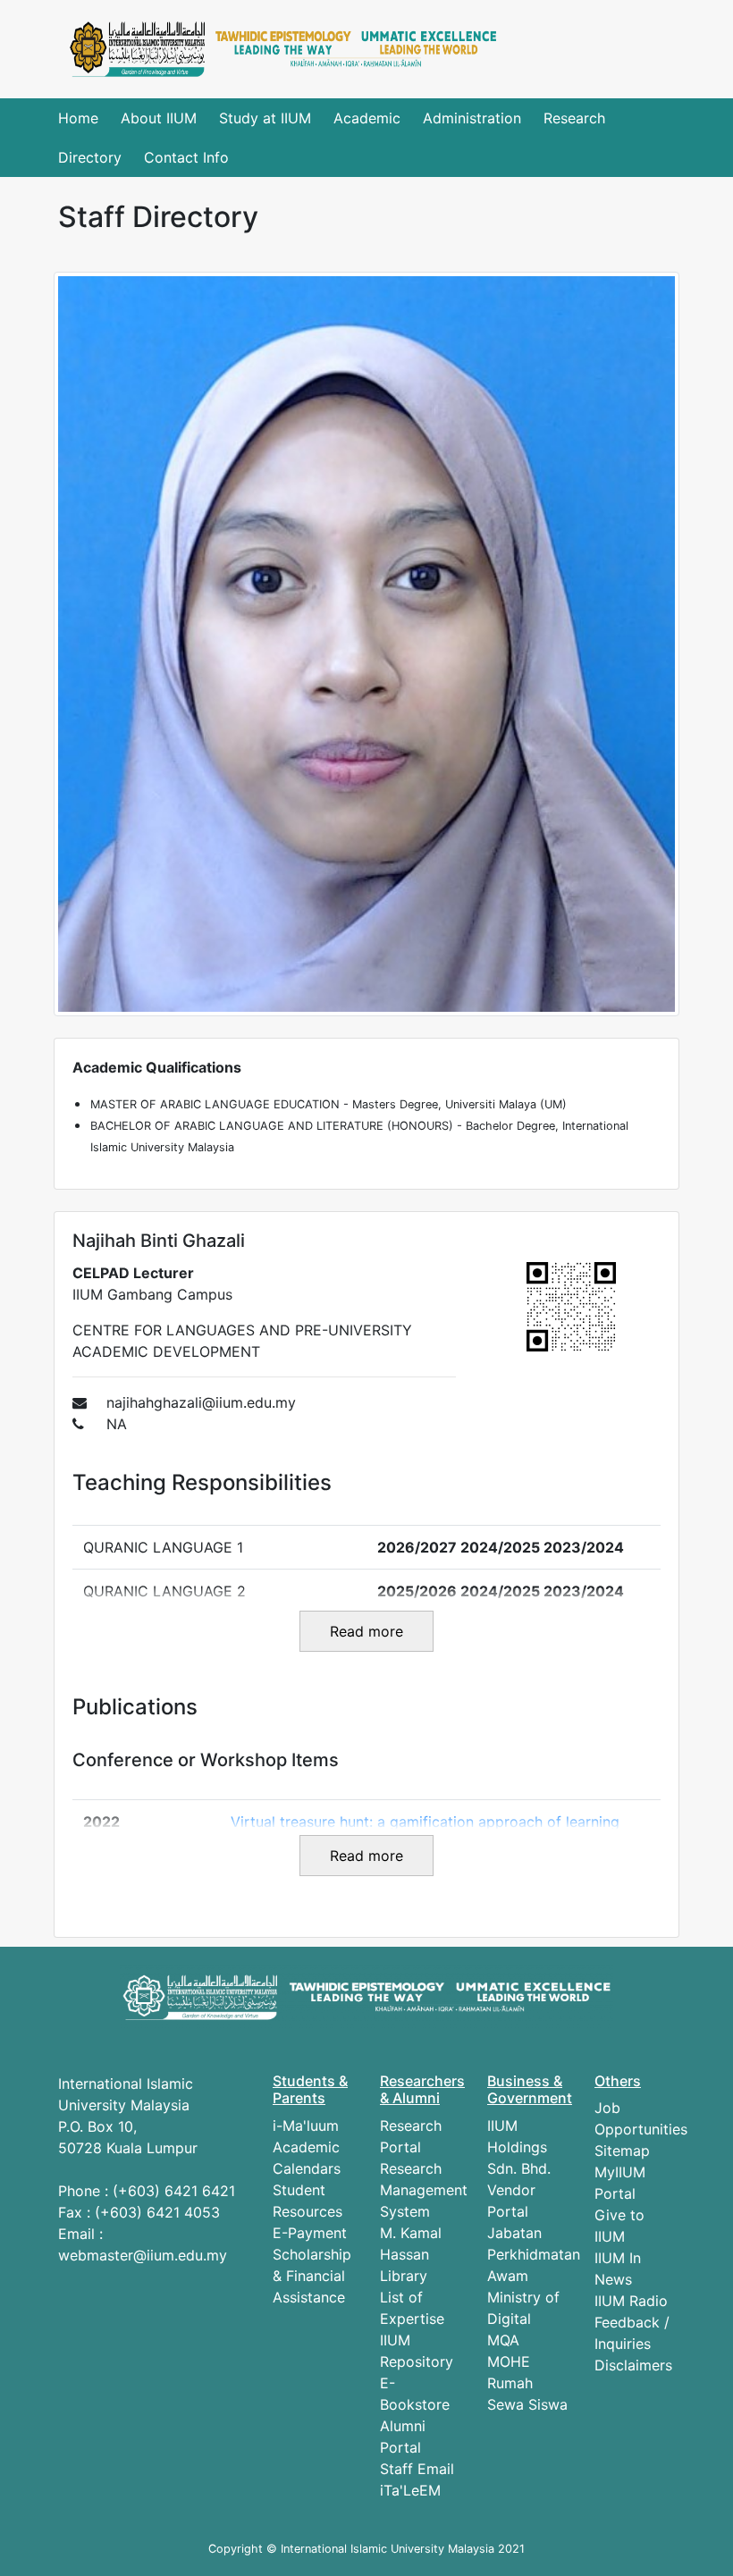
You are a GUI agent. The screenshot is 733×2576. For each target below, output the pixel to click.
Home (78, 118)
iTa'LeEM (410, 2490)
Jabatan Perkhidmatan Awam (534, 2254)
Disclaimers (633, 2365)
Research (574, 118)
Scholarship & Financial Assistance (312, 2276)
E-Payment (310, 2233)
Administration (472, 118)
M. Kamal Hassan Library (411, 2254)
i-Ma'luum (306, 2126)
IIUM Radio (631, 2301)
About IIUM (159, 118)
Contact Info (186, 157)
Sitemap (622, 2151)
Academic (367, 118)
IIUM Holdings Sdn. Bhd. (519, 2147)
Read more (366, 1631)
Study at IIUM (265, 118)
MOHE (509, 2361)
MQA (503, 2340)
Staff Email (417, 2469)
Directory (90, 157)
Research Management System (424, 2190)
